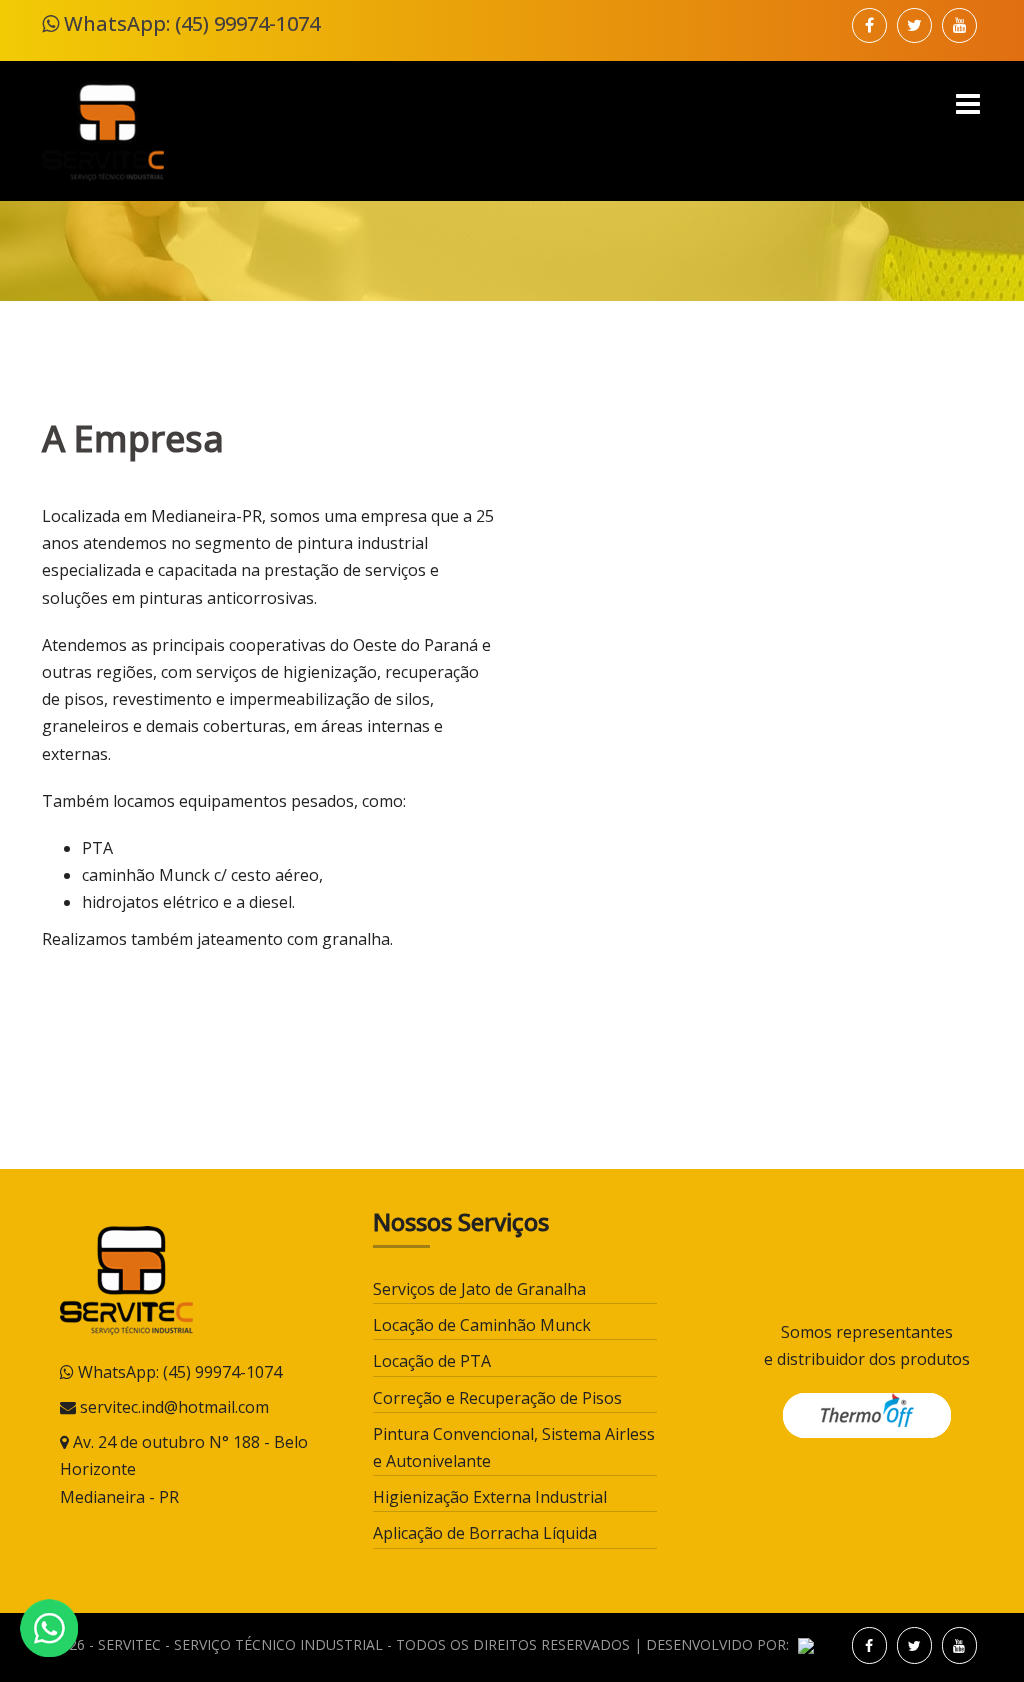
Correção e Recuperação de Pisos (497, 1398)
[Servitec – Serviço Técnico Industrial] (103, 129)
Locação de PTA (432, 1361)
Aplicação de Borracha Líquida (485, 1533)
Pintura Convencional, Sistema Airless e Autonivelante (514, 1447)
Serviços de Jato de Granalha (479, 1289)
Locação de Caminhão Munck (482, 1325)
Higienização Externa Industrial (490, 1497)
